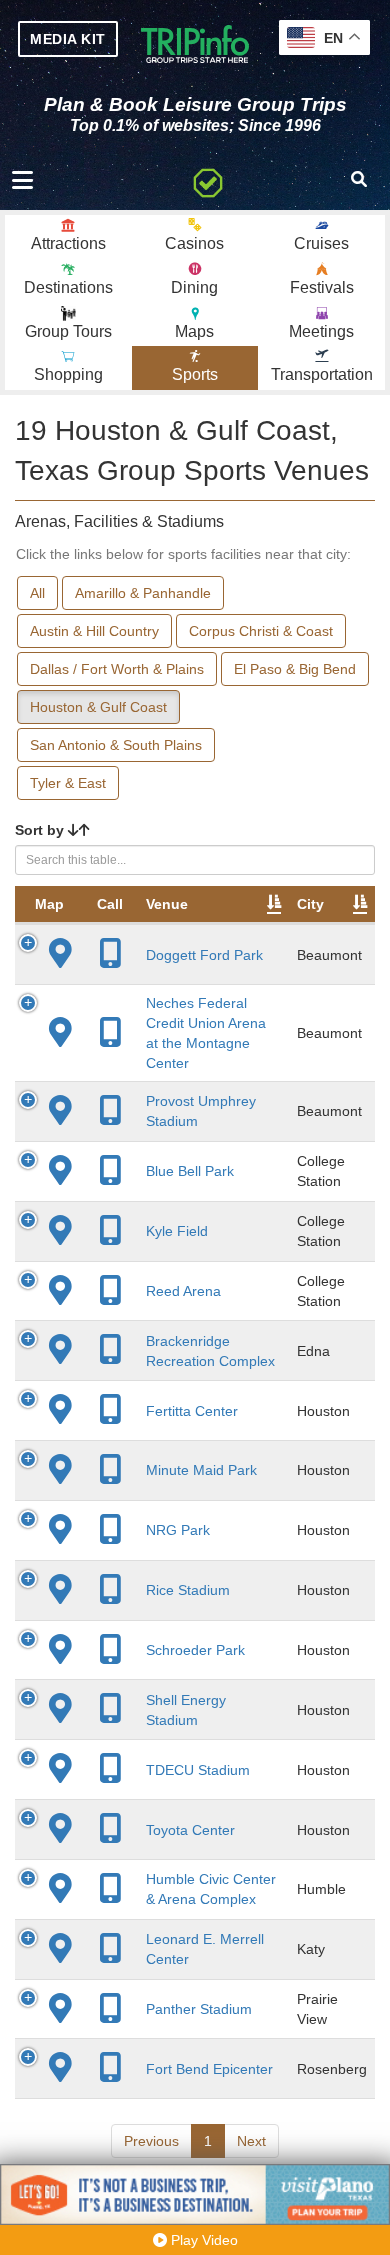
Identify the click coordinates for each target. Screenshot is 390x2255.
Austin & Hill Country (94, 631)
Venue (167, 904)
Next (251, 2141)
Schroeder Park (195, 1650)
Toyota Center (190, 1830)
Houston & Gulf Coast (98, 707)
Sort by (41, 830)
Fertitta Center (192, 1411)
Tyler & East (68, 783)
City (310, 904)
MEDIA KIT (68, 39)
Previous (151, 2141)
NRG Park (178, 1530)
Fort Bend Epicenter (209, 2069)
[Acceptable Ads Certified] (208, 180)
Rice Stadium (188, 1590)
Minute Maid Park (201, 1470)
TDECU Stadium (198, 1770)
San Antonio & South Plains (116, 745)
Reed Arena (183, 1291)
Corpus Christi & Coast (261, 631)
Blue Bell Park (190, 1171)
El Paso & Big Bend (295, 669)
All (37, 593)
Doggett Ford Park (204, 955)
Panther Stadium (199, 2009)
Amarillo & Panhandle (143, 593)
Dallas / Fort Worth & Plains (117, 669)
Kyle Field (177, 1231)
